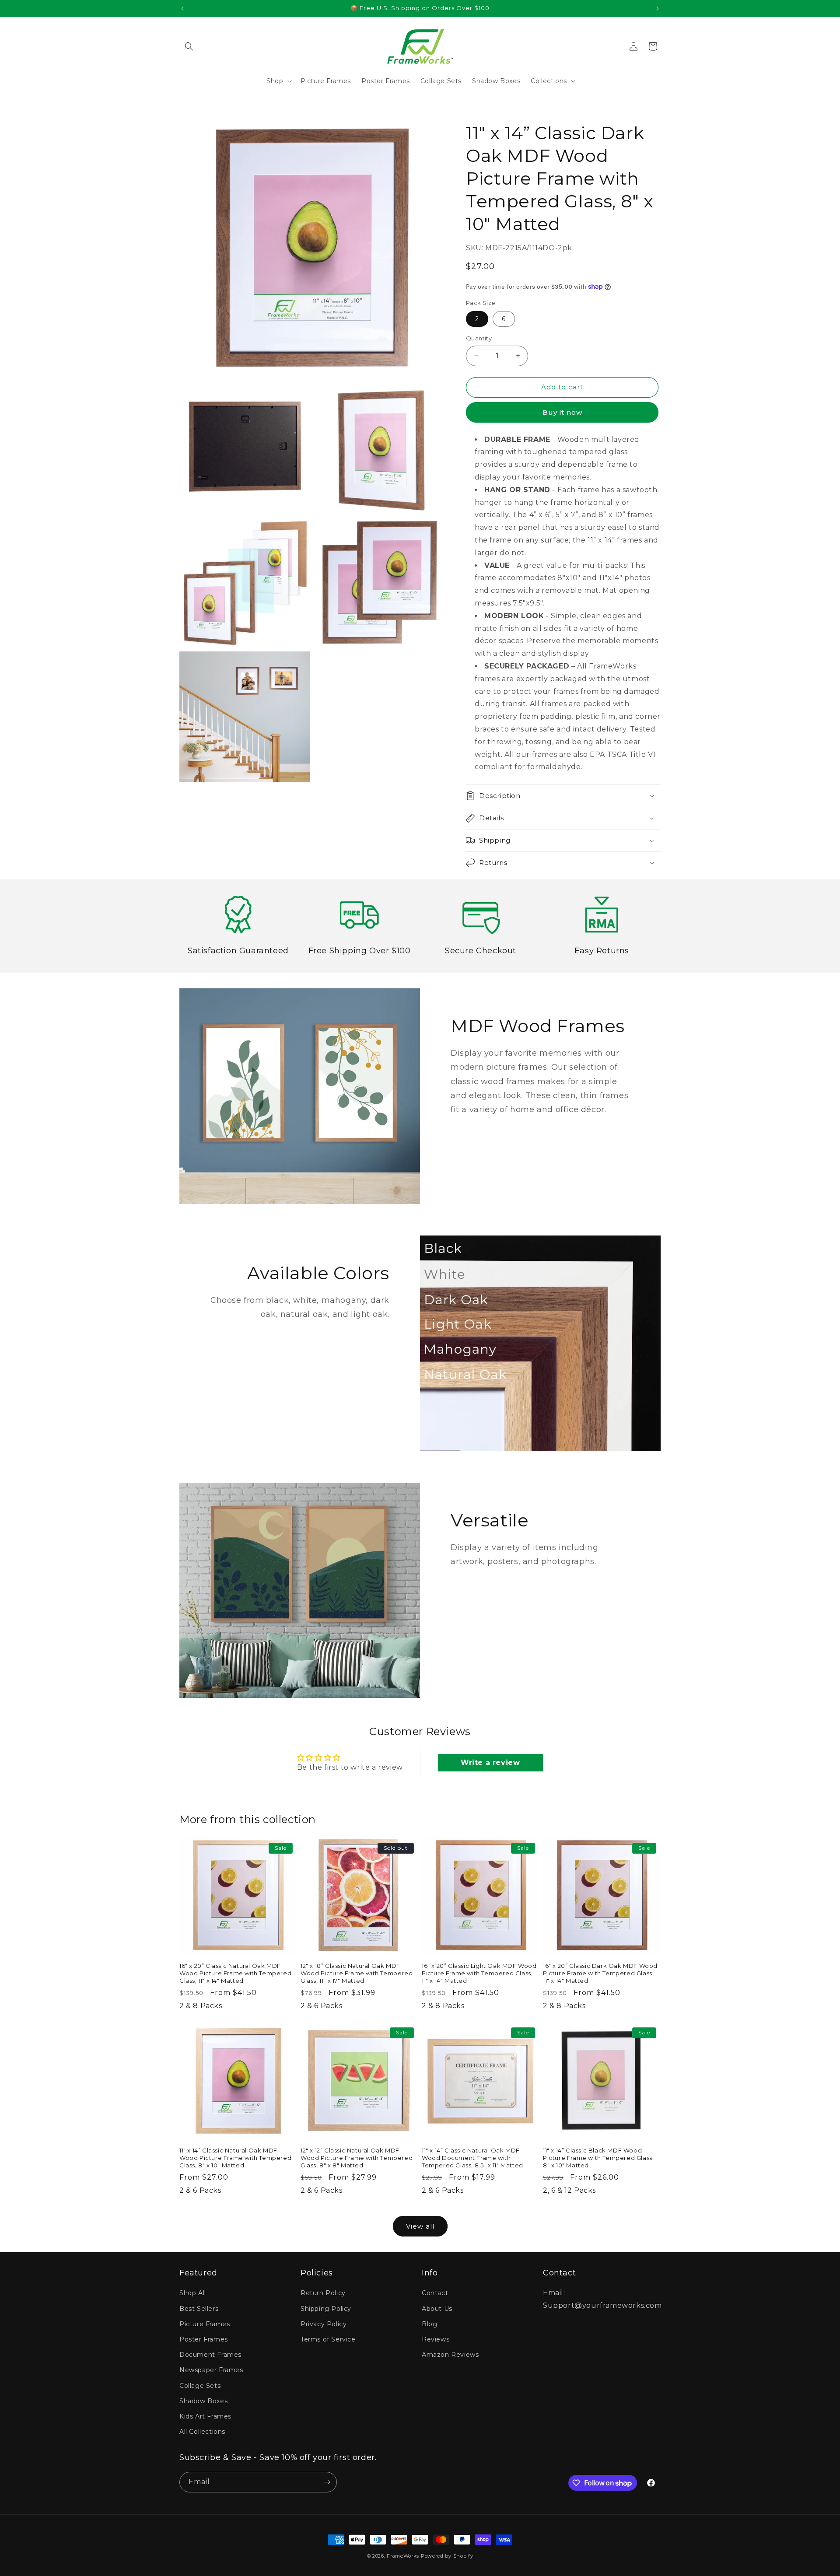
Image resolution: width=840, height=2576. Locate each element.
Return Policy (323, 2293)
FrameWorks (403, 2556)
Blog (429, 2324)
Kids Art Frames (205, 2416)
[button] (189, 46)
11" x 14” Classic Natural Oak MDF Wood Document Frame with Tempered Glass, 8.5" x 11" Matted (472, 2158)
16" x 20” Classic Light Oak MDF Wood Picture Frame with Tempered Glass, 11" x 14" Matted (479, 1973)
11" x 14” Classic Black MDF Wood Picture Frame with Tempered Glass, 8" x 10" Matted (598, 2158)
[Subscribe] (327, 2482)
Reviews (436, 2339)
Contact (435, 2293)
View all (420, 2226)
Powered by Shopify (447, 2556)
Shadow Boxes (203, 2401)
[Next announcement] (658, 8)
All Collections (202, 2432)
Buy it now (562, 412)
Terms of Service (328, 2339)
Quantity (479, 338)
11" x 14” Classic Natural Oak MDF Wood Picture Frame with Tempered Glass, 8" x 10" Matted (235, 2158)
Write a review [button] (490, 1762)
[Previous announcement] (182, 8)
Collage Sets (200, 2386)
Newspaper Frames (211, 2370)
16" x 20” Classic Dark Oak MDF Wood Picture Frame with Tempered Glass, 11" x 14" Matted (600, 1973)
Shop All (193, 2293)
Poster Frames (204, 2339)
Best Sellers (199, 2309)
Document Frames (210, 2355)
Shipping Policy (326, 2309)
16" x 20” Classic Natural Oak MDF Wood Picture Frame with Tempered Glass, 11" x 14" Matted (235, 1973)
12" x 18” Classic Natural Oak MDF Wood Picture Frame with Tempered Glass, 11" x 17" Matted (357, 1973)
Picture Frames (205, 2324)
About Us (437, 2309)
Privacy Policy (324, 2324)
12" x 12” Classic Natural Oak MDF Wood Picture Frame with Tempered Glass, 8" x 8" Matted (357, 2158)
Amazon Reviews (450, 2355)
